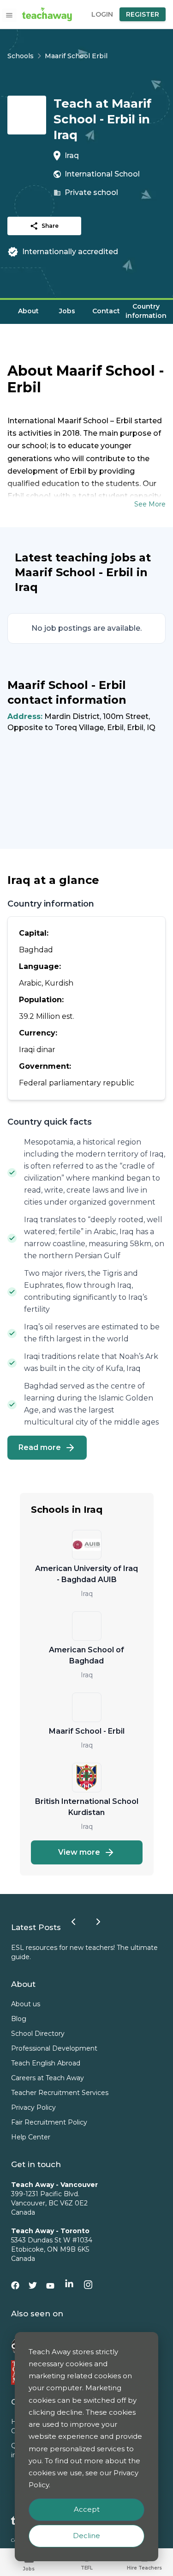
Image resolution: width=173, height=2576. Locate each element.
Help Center (31, 2137)
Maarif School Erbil (76, 56)
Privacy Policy (33, 2107)
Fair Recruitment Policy (49, 2122)
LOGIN (102, 14)
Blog (19, 2019)
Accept (87, 2509)
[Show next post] (98, 1922)
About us (26, 2004)
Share (50, 226)
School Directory (38, 2034)
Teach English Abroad (46, 2063)
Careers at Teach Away (48, 2078)
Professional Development (54, 2048)
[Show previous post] (73, 1922)
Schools (21, 56)
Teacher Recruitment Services (60, 2093)
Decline (86, 2536)
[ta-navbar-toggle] (9, 15)
